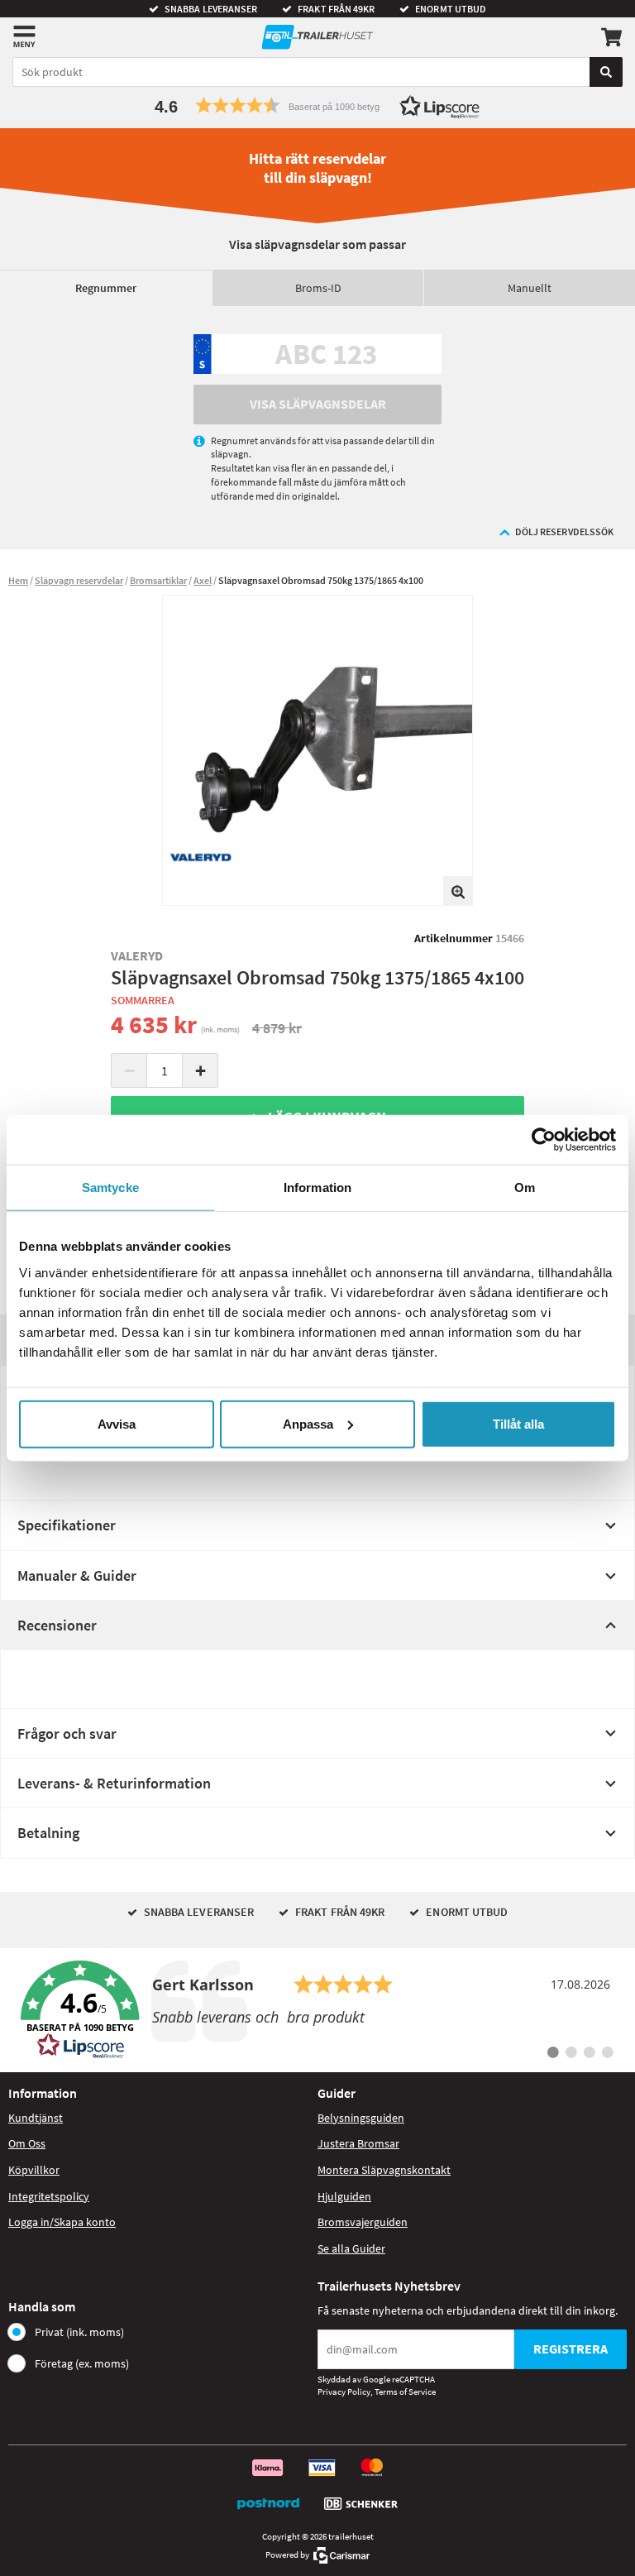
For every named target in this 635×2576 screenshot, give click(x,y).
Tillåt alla (518, 1423)
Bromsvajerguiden (363, 2222)
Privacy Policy (344, 2392)
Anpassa (308, 1423)
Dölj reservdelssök (564, 531)
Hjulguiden (344, 2196)
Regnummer (106, 288)
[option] (317, 750)
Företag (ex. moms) (82, 2363)
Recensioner (57, 1625)
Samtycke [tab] (110, 1187)
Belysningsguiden (361, 2118)
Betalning (48, 1833)
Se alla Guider (351, 2248)
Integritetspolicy (49, 2196)
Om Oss (27, 2143)
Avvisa (117, 1423)
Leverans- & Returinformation (114, 1783)
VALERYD (137, 955)
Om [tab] (525, 1187)
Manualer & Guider (77, 1575)
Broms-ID (318, 288)
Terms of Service (405, 2392)
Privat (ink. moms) (79, 2332)
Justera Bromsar (358, 2143)
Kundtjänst (36, 2118)
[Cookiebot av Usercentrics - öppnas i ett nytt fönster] (544, 1140)
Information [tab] (317, 1187)
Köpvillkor (34, 2170)
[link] (317, 2010)
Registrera (571, 2349)
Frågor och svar (67, 1733)
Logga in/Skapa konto (62, 2222)
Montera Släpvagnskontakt (384, 2170)
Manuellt (530, 288)
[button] (317, 105)
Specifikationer (67, 1525)
